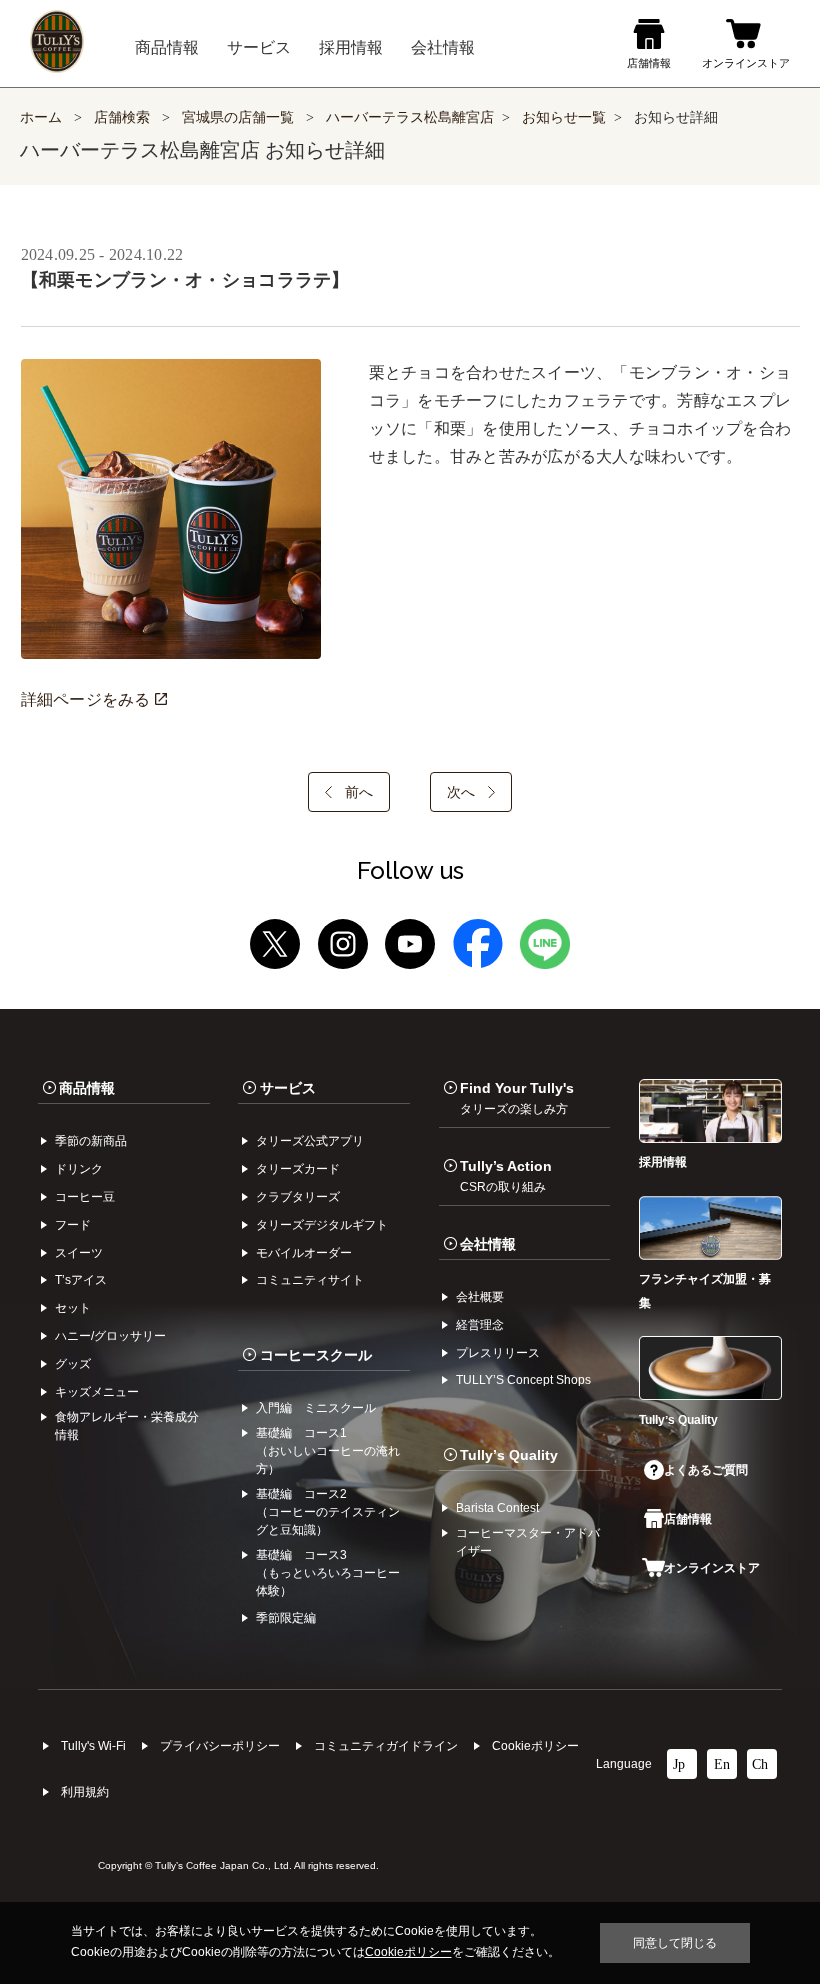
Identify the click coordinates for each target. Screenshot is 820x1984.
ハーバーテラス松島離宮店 (410, 117)
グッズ (73, 1364)
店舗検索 (122, 117)
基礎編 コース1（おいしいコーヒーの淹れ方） (328, 1451)
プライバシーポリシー (220, 1746)
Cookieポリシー (535, 1746)
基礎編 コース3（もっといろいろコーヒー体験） (328, 1573)
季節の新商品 (91, 1141)
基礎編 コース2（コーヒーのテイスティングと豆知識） (328, 1512)
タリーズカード (298, 1169)
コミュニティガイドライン (386, 1746)
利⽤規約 (85, 1792)
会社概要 (480, 1297)
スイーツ (79, 1253)
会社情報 (488, 1244)
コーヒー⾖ (85, 1197)
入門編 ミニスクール (316, 1408)
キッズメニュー (97, 1392)
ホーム (41, 117)
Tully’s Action (506, 1176)
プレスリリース (498, 1353)
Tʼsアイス (81, 1280)
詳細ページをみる (88, 699)
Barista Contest (497, 1508)
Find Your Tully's (517, 1098)
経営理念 (480, 1325)
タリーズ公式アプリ (310, 1141)
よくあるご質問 (706, 1470)
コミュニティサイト (310, 1280)
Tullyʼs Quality (509, 1455)
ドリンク (79, 1169)
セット (73, 1308)
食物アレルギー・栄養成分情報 (127, 1426)
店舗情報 (688, 1519)
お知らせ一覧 (564, 117)
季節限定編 (286, 1618)
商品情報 (87, 1088)
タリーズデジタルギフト (322, 1225)
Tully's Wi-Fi (93, 1746)
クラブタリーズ (298, 1197)
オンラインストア (712, 1568)
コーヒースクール (316, 1355)
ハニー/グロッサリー (110, 1336)
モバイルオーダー (304, 1253)
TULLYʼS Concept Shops (523, 1380)
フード (73, 1225)
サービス (288, 1088)
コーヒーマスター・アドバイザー (528, 1542)
